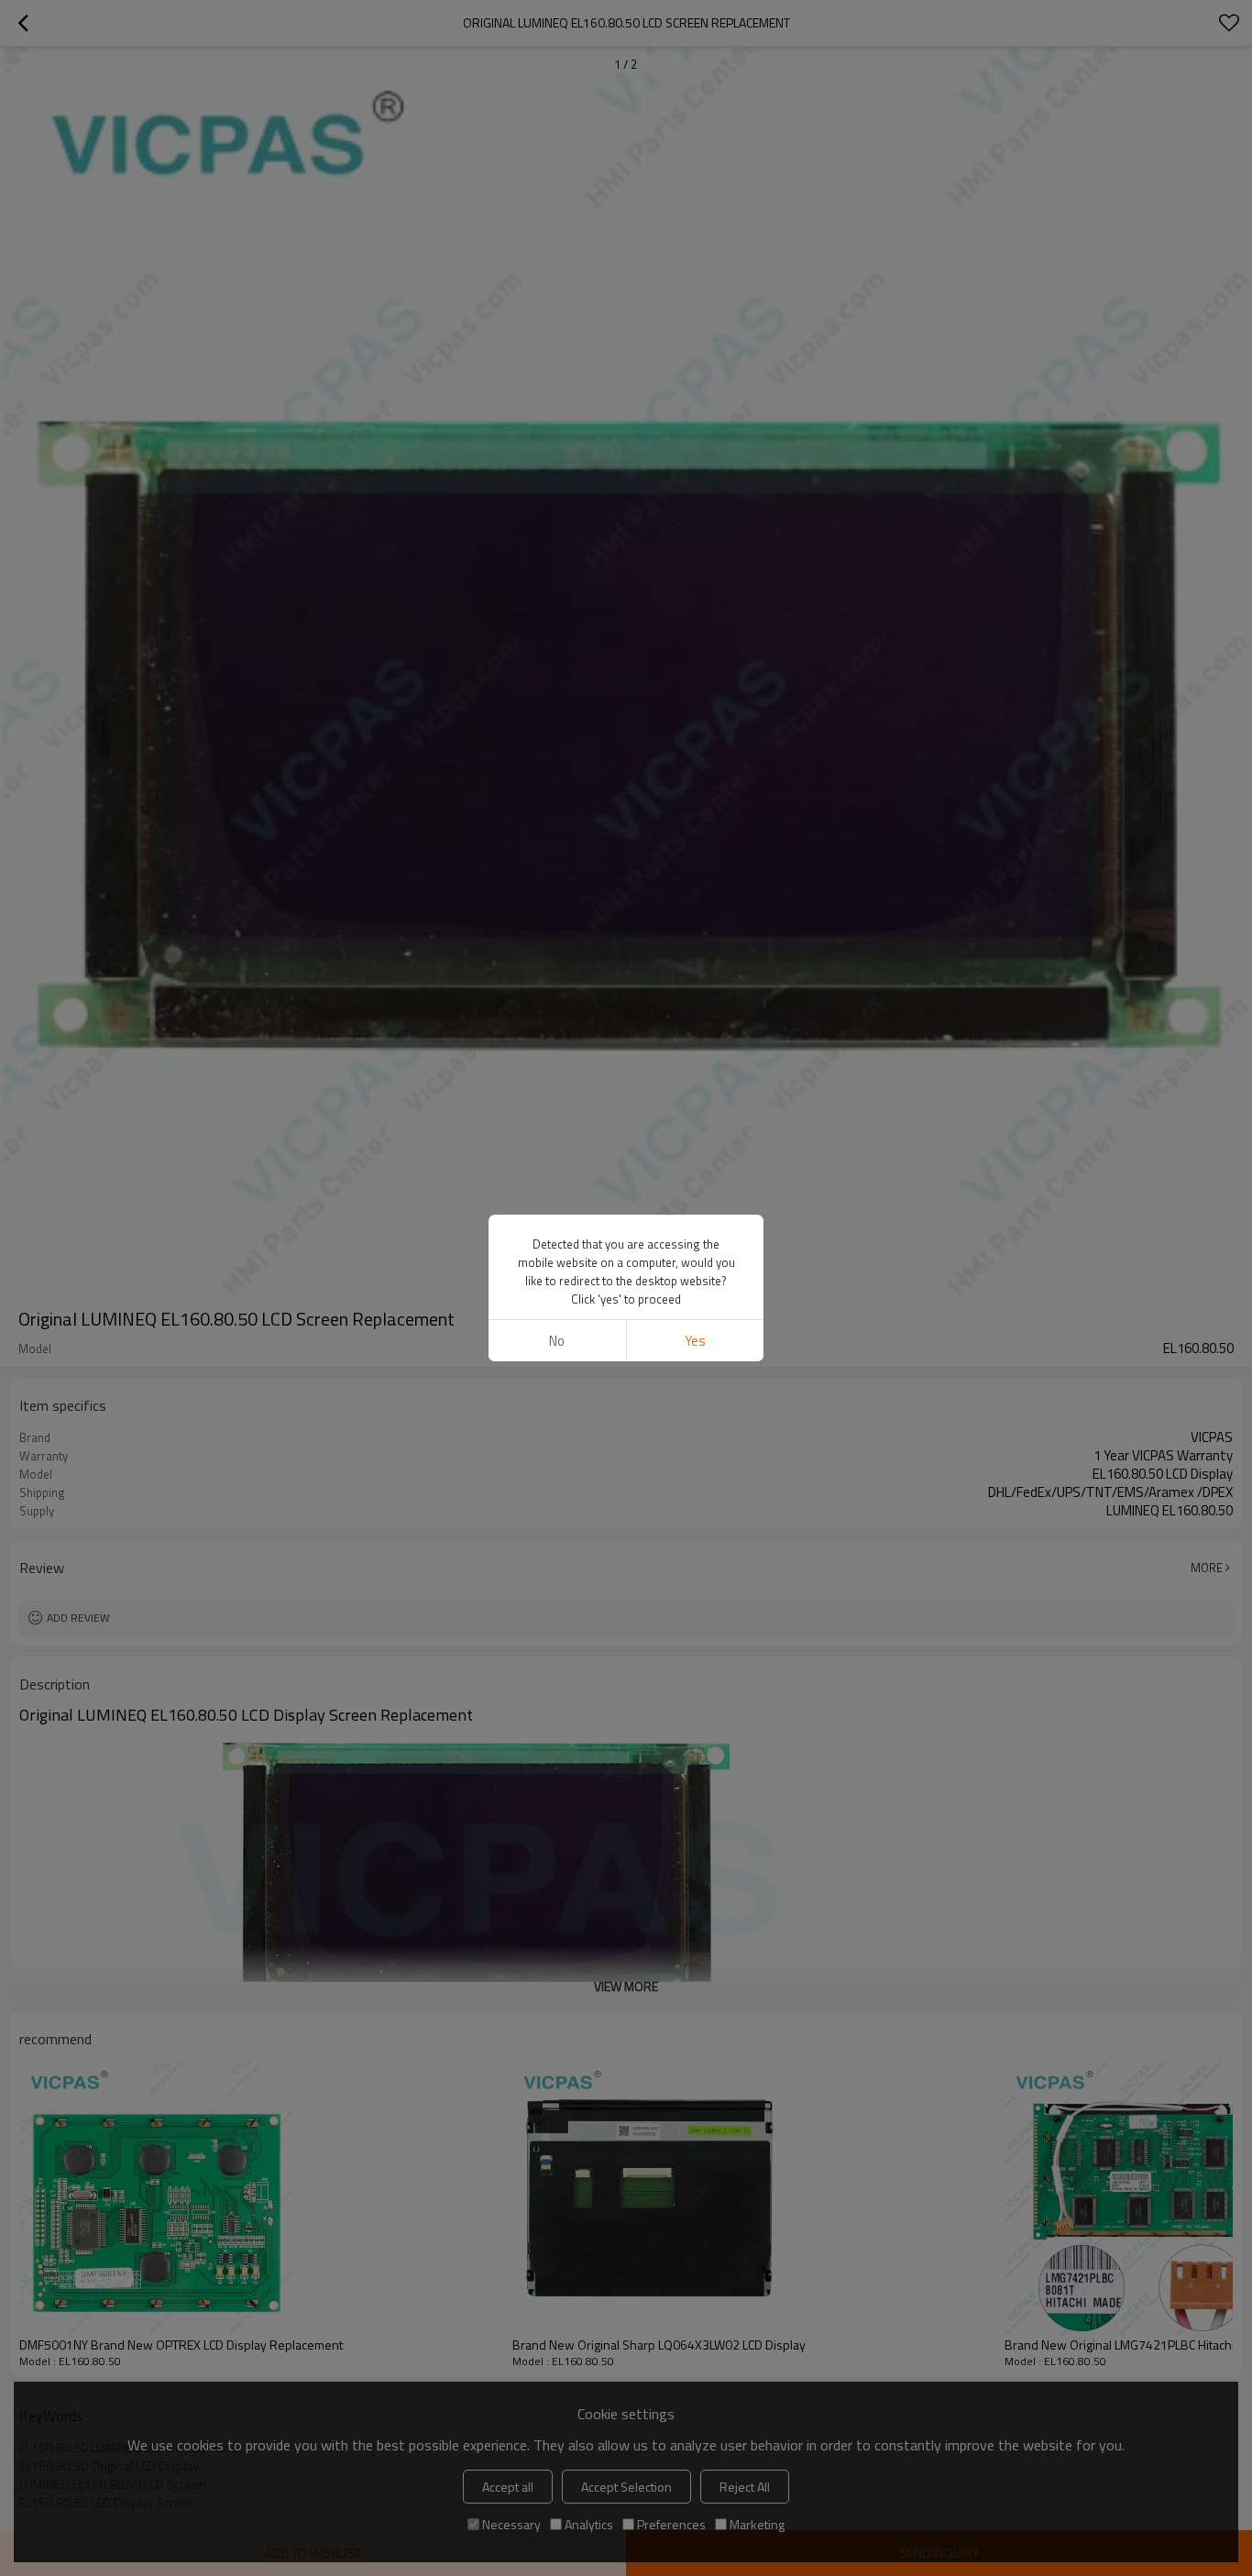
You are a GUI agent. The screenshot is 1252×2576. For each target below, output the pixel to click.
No (557, 1341)
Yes (695, 1341)
